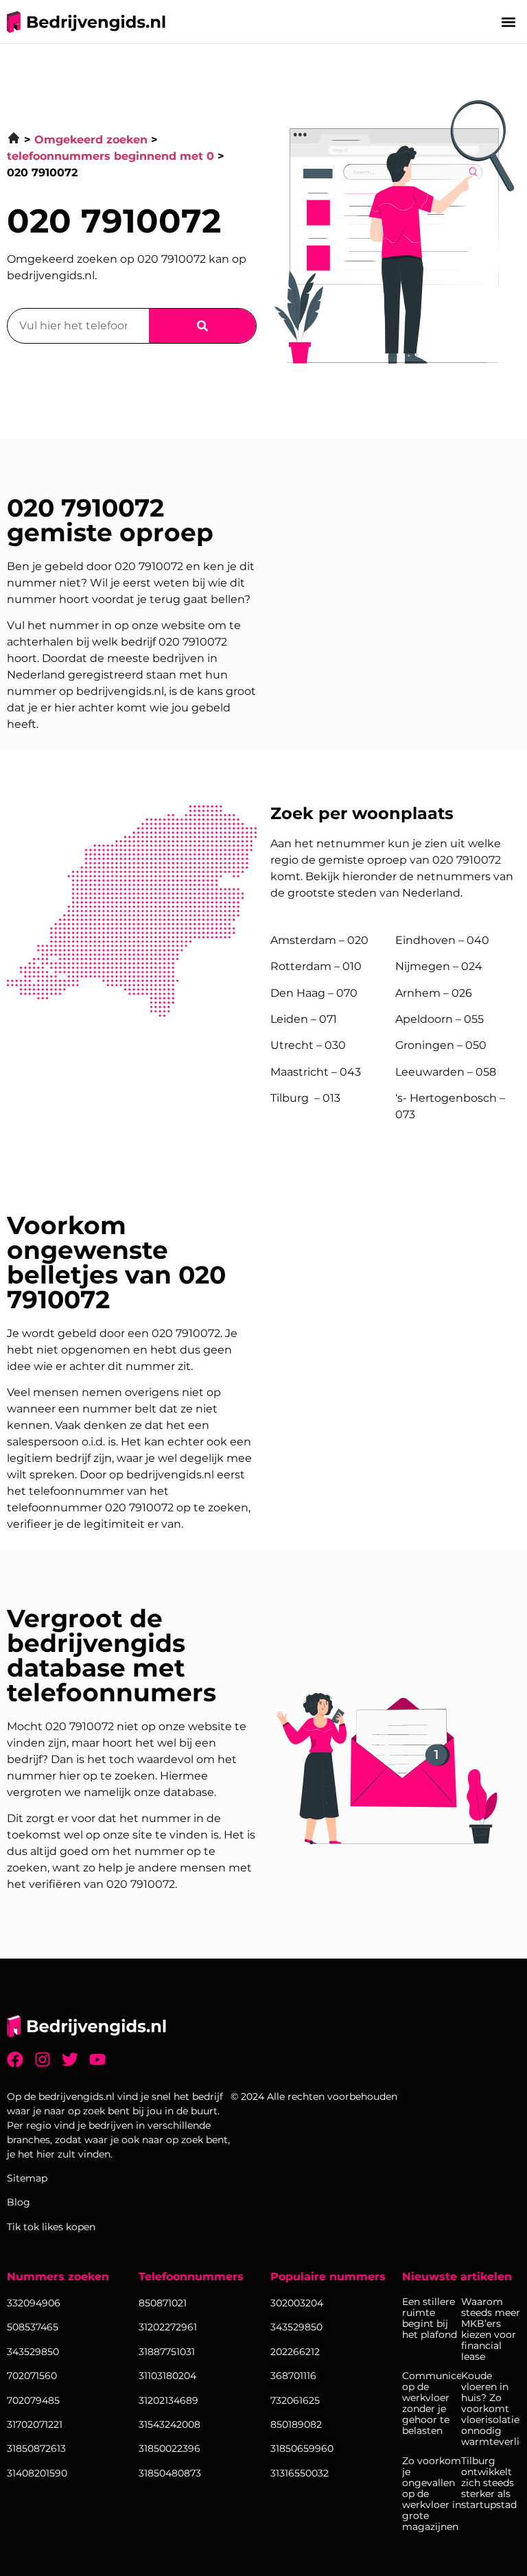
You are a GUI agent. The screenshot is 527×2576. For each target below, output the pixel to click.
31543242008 (169, 2424)
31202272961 (168, 2327)
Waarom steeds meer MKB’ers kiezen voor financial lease (491, 2329)
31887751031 (167, 2352)
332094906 (34, 2303)
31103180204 (167, 2376)
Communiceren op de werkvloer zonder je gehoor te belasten (432, 2403)
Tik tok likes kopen (51, 2227)
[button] (509, 22)
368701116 (293, 2376)
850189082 (296, 2424)
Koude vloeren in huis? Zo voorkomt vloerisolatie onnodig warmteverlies (491, 2409)
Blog (19, 2202)
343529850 (296, 2327)
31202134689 (168, 2400)
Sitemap (27, 2178)
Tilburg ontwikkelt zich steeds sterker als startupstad (489, 2483)
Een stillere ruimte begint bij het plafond (430, 2318)
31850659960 (302, 2448)
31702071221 (35, 2424)
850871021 (163, 2303)
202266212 (295, 2352)
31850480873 (170, 2473)
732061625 (295, 2400)
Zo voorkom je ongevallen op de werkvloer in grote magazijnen (432, 2494)
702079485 (33, 2400)
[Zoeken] (202, 326)
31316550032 (300, 2473)
